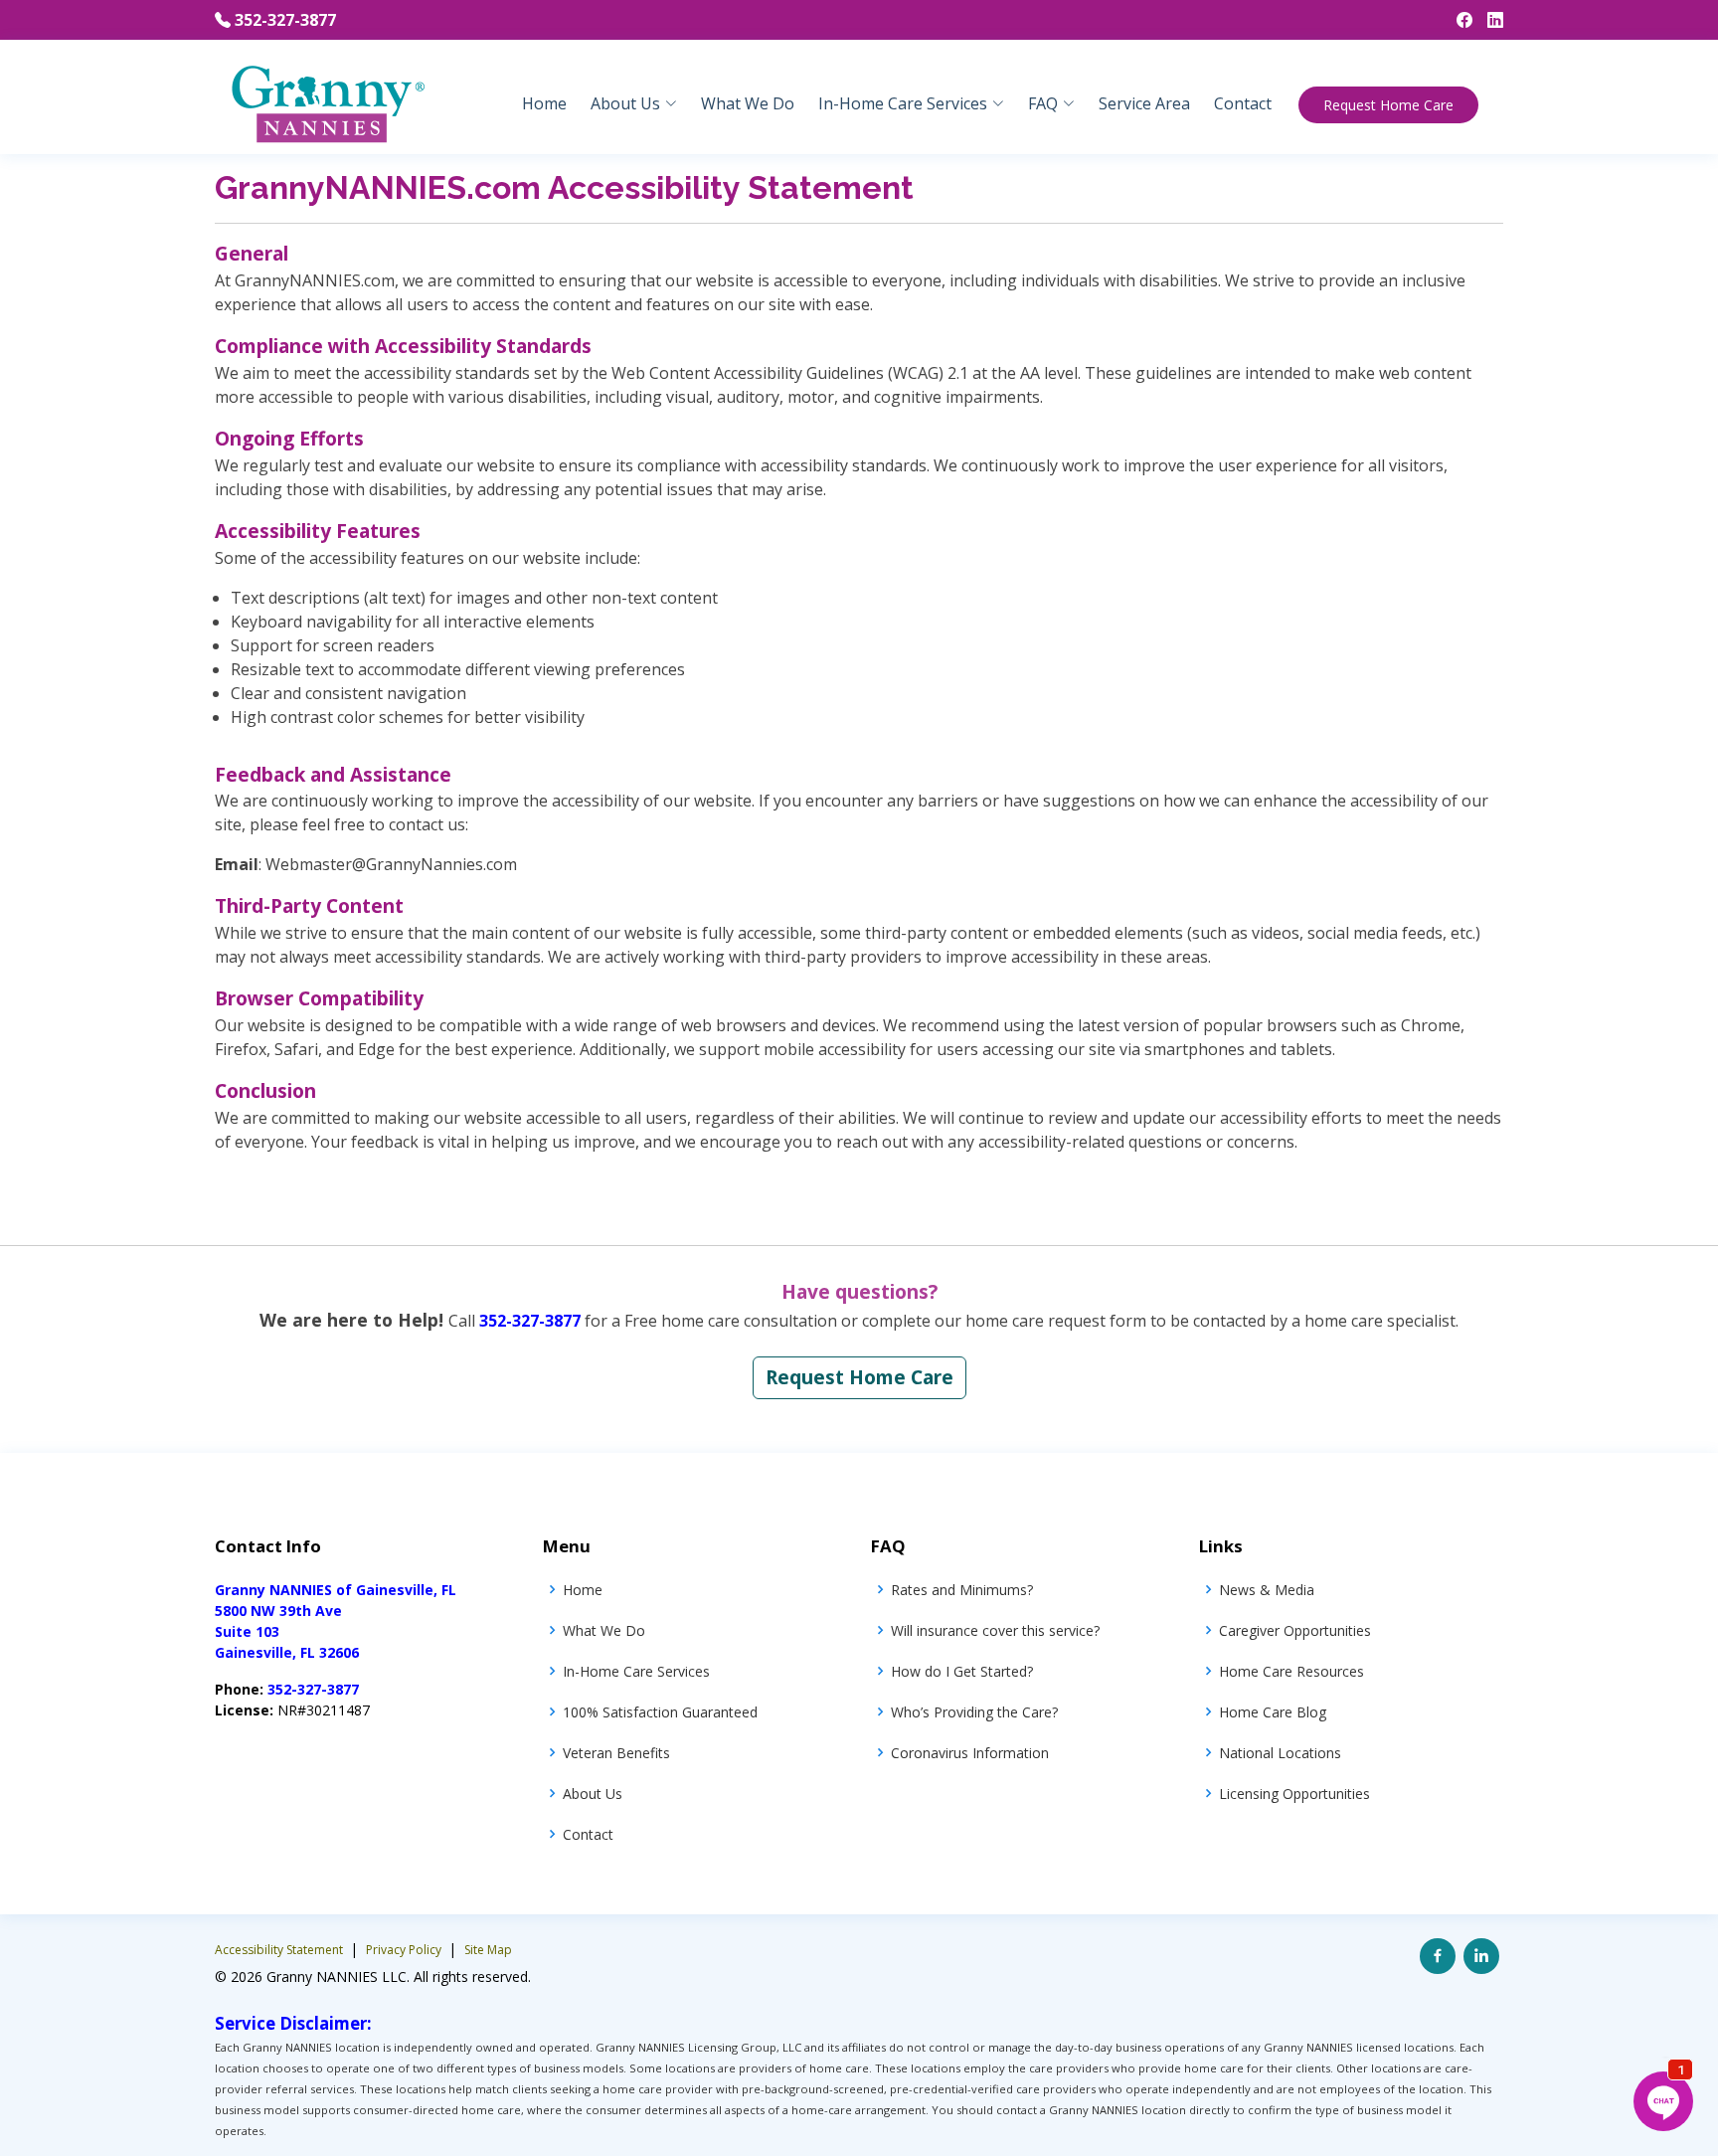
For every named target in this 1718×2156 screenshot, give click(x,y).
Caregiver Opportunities (1295, 1630)
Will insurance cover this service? (995, 1630)
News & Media (1267, 1590)
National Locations (1280, 1753)
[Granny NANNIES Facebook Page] (1457, 20)
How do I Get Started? (962, 1671)
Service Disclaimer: (293, 2023)
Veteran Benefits (616, 1753)
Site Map (488, 1950)
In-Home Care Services (636, 1671)
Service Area (1144, 103)
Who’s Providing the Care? (974, 1712)
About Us (593, 1794)
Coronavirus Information (970, 1753)
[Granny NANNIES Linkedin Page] (1488, 20)
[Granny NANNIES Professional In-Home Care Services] (327, 102)
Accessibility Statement (280, 1950)
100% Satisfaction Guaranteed (660, 1712)
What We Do (748, 103)
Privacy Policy (405, 1950)
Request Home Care (1388, 105)
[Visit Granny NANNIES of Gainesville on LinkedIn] (1481, 1956)
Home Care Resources (1291, 1671)
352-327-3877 (285, 20)
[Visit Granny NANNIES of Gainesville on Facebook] (1438, 1956)
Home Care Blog (1273, 1712)
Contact (1243, 103)
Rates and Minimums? (962, 1590)
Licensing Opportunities (1294, 1794)
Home (544, 103)
